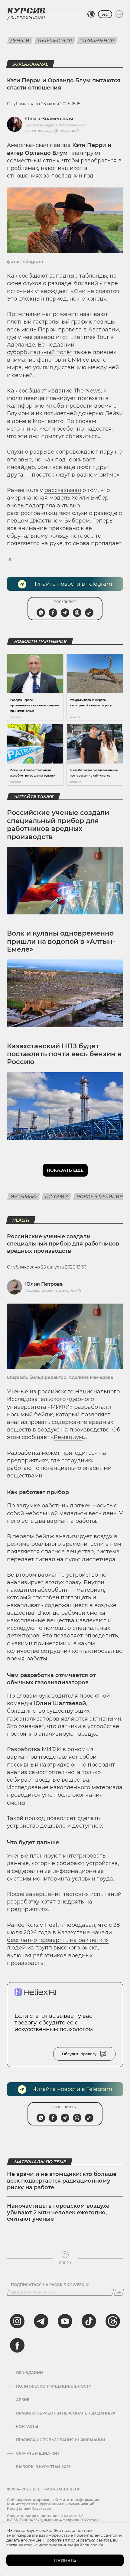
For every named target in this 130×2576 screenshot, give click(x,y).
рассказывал (63, 490)
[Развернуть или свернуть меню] (119, 14)
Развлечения (97, 41)
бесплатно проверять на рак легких (58, 1940)
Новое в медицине (101, 1197)
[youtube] (65, 2321)
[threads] (113, 2321)
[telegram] (41, 2321)
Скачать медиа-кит (38, 2454)
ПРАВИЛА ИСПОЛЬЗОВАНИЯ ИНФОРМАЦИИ (61, 2440)
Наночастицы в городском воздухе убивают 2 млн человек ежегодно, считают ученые (58, 2212)
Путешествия (55, 41)
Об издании (29, 2373)
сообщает (33, 391)
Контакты (27, 2427)
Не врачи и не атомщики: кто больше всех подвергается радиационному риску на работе (62, 2181)
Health (21, 1220)
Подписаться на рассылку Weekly (50, 2285)
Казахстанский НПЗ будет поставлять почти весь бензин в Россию (64, 1054)
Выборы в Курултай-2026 (43, 2467)
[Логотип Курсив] (26, 11)
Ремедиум (68, 1437)
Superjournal (28, 18)
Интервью (24, 1197)
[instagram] (17, 2321)
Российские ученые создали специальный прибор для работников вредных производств (58, 825)
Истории (57, 1197)
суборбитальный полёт (40, 352)
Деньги (20, 41)
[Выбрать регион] (91, 14)
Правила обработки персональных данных (66, 2413)
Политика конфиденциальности (54, 2386)
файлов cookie (89, 2545)
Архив (23, 2400)
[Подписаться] (119, 2292)
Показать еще (65, 1170)
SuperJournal (30, 64)
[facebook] (17, 2345)
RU (105, 14)
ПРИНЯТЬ (65, 2560)
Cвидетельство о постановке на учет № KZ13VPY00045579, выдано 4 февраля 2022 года (53, 2518)
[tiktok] (89, 2321)
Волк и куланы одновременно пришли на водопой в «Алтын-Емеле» (61, 941)
